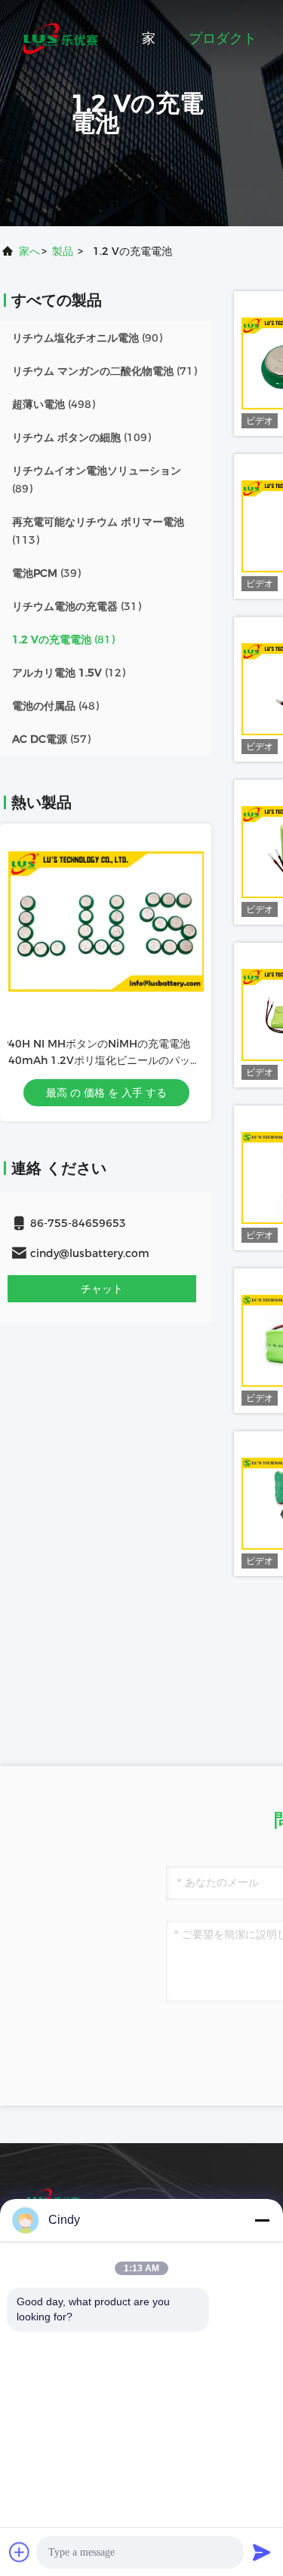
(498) (54, 404)
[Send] (262, 2552)
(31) (77, 606)
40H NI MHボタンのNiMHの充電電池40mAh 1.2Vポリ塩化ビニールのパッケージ (104, 1060)
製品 (63, 251)
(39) (46, 573)
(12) (69, 673)
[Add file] (20, 2552)
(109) (82, 437)
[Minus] (262, 2220)
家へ (29, 251)
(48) (55, 706)
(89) (97, 480)
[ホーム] (60, 38)
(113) (98, 531)
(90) (87, 338)
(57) (51, 739)
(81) (63, 639)
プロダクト (223, 38)
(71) (105, 371)
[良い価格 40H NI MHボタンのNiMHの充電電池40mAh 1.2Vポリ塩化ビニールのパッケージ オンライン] (106, 922)
